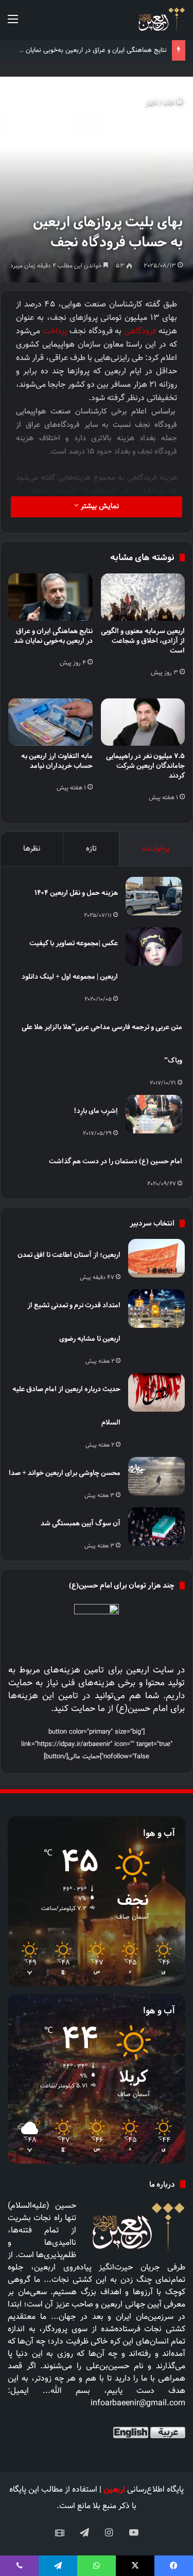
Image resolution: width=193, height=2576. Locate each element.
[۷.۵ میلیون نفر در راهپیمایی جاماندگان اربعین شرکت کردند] (143, 722)
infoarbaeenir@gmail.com (138, 2403)
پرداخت (55, 331)
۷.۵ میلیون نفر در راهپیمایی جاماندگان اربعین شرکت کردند (145, 765)
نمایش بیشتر (99, 507)
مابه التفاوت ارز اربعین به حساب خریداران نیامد (57, 761)
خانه (170, 103)
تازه (91, 849)
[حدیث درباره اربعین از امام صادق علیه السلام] (156, 1392)
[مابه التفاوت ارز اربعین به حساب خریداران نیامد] (50, 722)
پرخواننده (156, 849)
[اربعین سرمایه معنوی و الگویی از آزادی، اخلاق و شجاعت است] (143, 597)
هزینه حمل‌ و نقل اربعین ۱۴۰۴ (76, 893)
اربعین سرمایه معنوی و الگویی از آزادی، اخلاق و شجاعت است (143, 641)
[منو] (13, 24)
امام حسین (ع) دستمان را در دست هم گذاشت (116, 1161)
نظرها (32, 849)
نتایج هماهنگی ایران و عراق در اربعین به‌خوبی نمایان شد (91, 50)
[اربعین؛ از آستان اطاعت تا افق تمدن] (156, 1258)
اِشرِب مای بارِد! (96, 1111)
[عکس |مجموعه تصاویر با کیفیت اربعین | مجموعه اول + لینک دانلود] (154, 947)
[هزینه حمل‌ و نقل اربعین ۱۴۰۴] (154, 896)
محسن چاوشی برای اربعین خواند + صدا (65, 1473)
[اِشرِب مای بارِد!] (154, 1114)
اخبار (152, 103)
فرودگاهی (140, 331)
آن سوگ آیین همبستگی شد (81, 1523)
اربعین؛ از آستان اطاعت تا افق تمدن (69, 1255)
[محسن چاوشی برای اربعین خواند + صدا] (156, 1476)
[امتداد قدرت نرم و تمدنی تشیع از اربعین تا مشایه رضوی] (156, 1309)
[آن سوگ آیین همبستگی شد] (156, 1527)
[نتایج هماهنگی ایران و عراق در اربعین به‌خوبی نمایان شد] (50, 597)
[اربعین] (161, 20)
